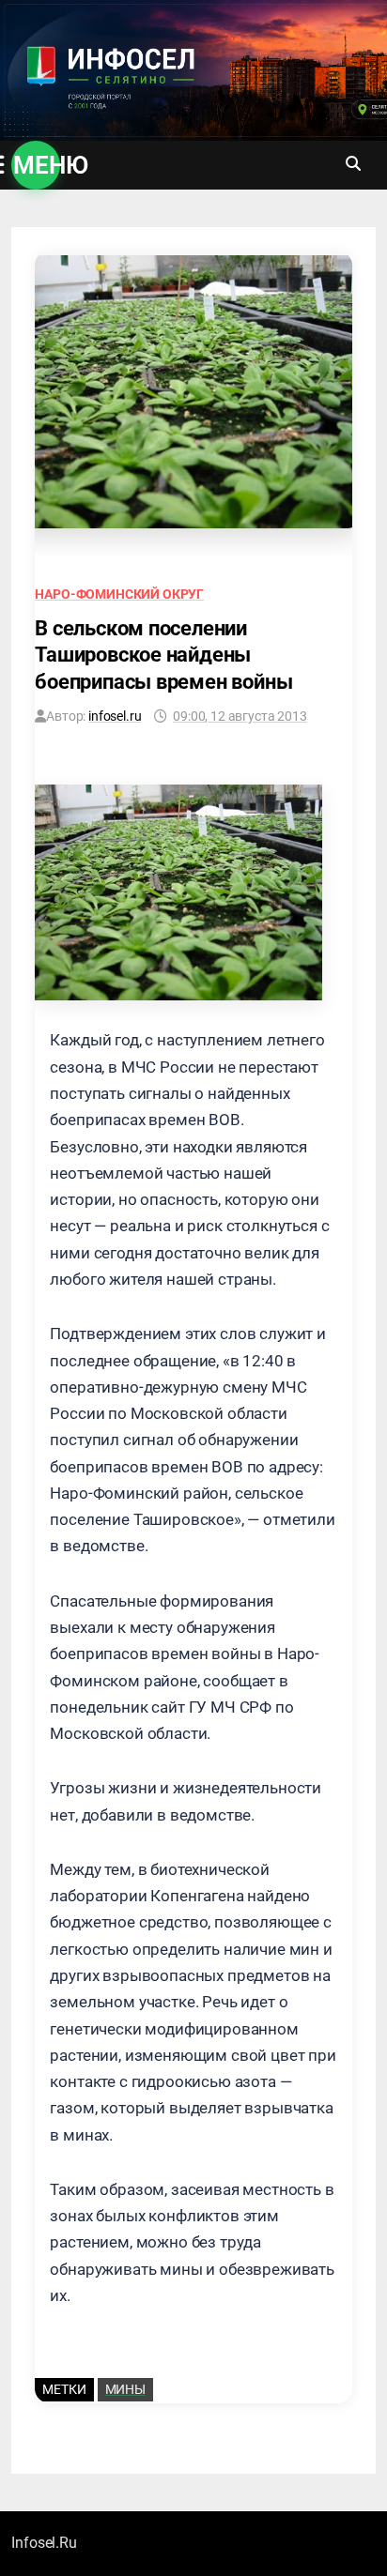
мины (125, 2389)
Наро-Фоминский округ (119, 594)
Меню (37, 165)
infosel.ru (115, 716)
